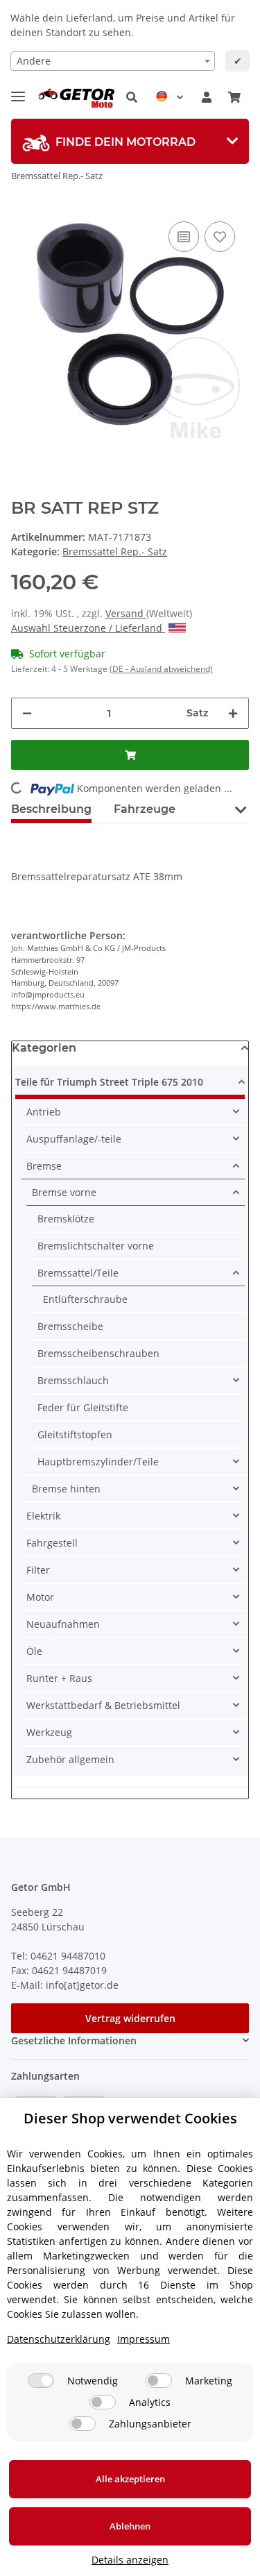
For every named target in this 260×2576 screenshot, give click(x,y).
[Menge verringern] (27, 713)
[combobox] (113, 61)
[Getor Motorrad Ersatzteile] (75, 98)
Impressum (144, 2339)
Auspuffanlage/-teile (74, 1139)
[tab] (130, 141)
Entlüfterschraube (85, 1299)
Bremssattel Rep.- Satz (115, 552)
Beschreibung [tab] (51, 809)
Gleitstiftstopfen (75, 1434)
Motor (40, 1597)
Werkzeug (49, 1732)
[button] (132, 97)
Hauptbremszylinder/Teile (98, 1462)
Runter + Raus (59, 1678)
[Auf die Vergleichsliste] (184, 237)
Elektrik (43, 1516)
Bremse (44, 1166)
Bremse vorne (64, 1192)
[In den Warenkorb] (130, 755)
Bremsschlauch (73, 1380)
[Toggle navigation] (18, 91)
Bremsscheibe (70, 1326)
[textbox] (113, 61)
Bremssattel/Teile (78, 1273)
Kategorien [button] (44, 1048)
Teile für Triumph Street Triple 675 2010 (109, 1082)
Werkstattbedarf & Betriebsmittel (103, 1705)
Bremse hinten (66, 1489)
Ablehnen (130, 2526)
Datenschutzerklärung (59, 2339)
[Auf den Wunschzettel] (220, 237)
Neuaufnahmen (63, 1624)
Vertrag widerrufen (130, 2018)
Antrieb (44, 1112)
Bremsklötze (66, 1219)
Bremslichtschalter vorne (96, 1246)
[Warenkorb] (234, 97)
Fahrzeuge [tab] (145, 809)
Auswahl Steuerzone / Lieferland (88, 628)
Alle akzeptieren (130, 2479)
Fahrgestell (52, 1543)
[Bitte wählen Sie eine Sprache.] (170, 97)
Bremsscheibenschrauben (98, 1353)
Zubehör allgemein (70, 1759)
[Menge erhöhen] (233, 713)
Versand (126, 613)
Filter (38, 1570)
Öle (34, 1651)
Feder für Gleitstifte (83, 1407)
